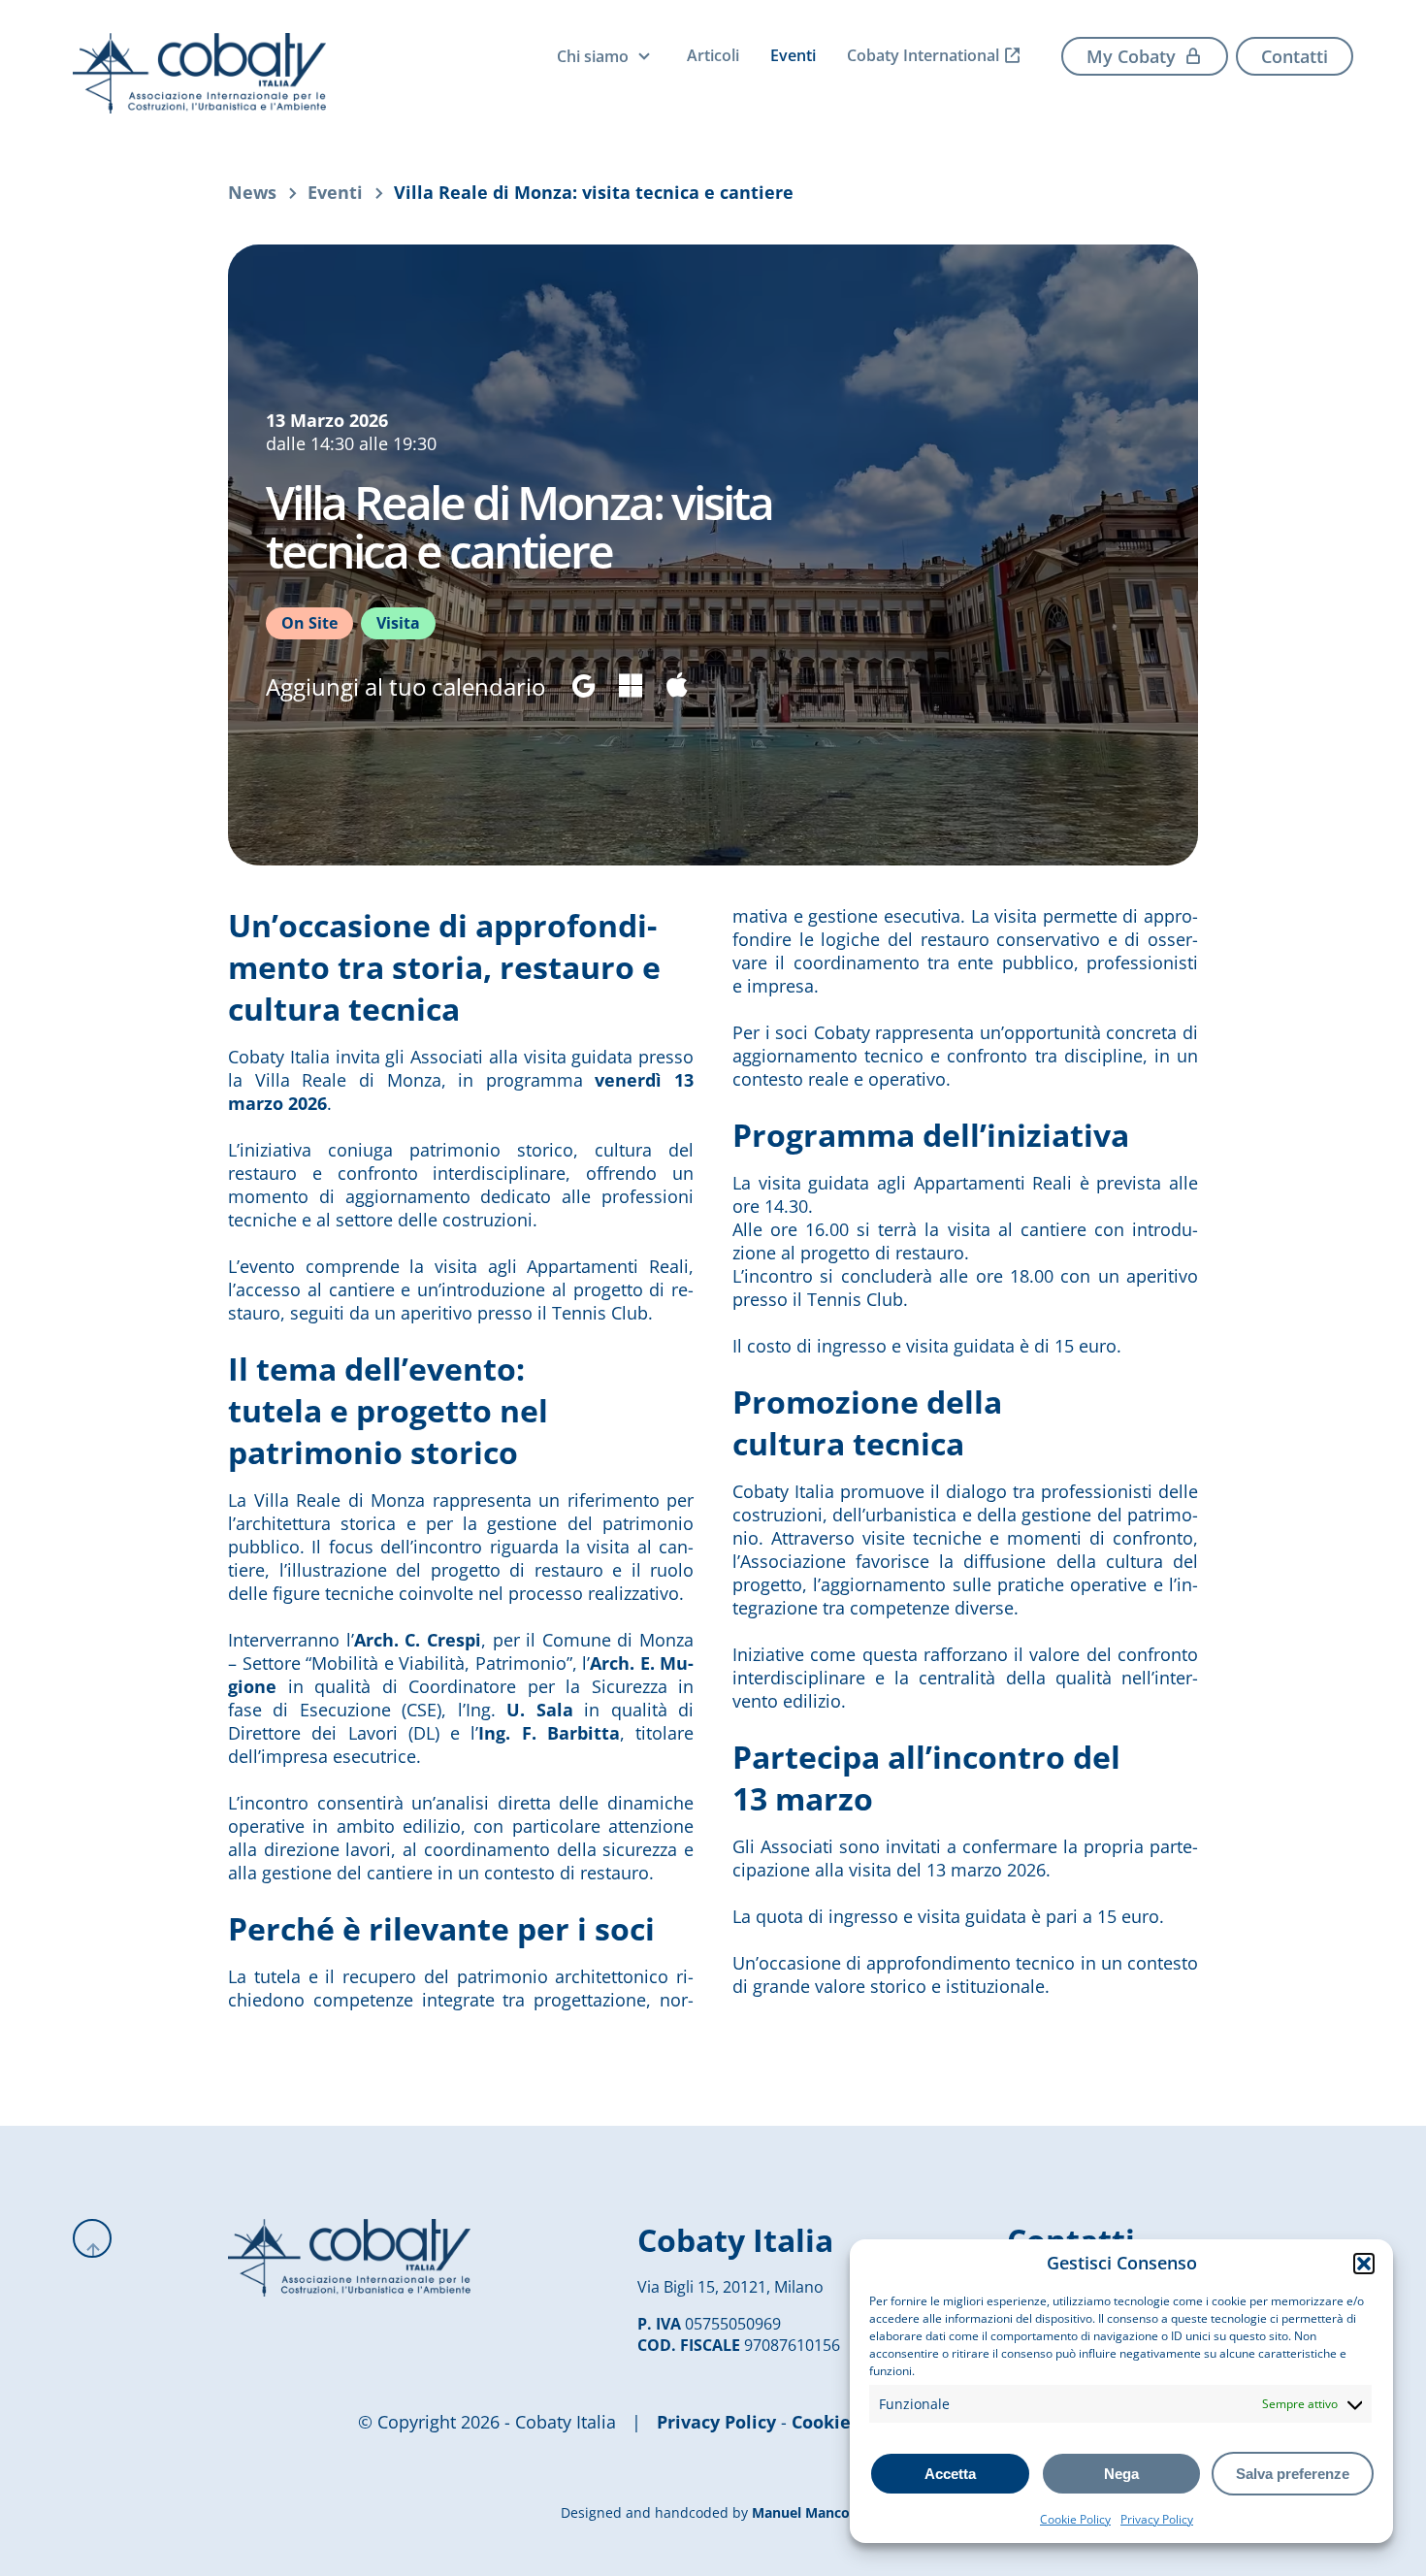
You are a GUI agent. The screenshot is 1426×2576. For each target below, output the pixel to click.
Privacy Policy (1157, 2519)
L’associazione (633, 98)
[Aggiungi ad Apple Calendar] (677, 686)
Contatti (1295, 56)
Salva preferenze (1293, 2474)
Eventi (793, 55)
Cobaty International (923, 55)
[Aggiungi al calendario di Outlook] (631, 686)
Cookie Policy (1075, 2519)
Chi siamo (593, 56)
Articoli (713, 55)
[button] (1364, 2264)
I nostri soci (623, 135)
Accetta (950, 2474)
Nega (1121, 2474)
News (252, 192)
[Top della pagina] (92, 2238)
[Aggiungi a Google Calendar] (584, 686)
